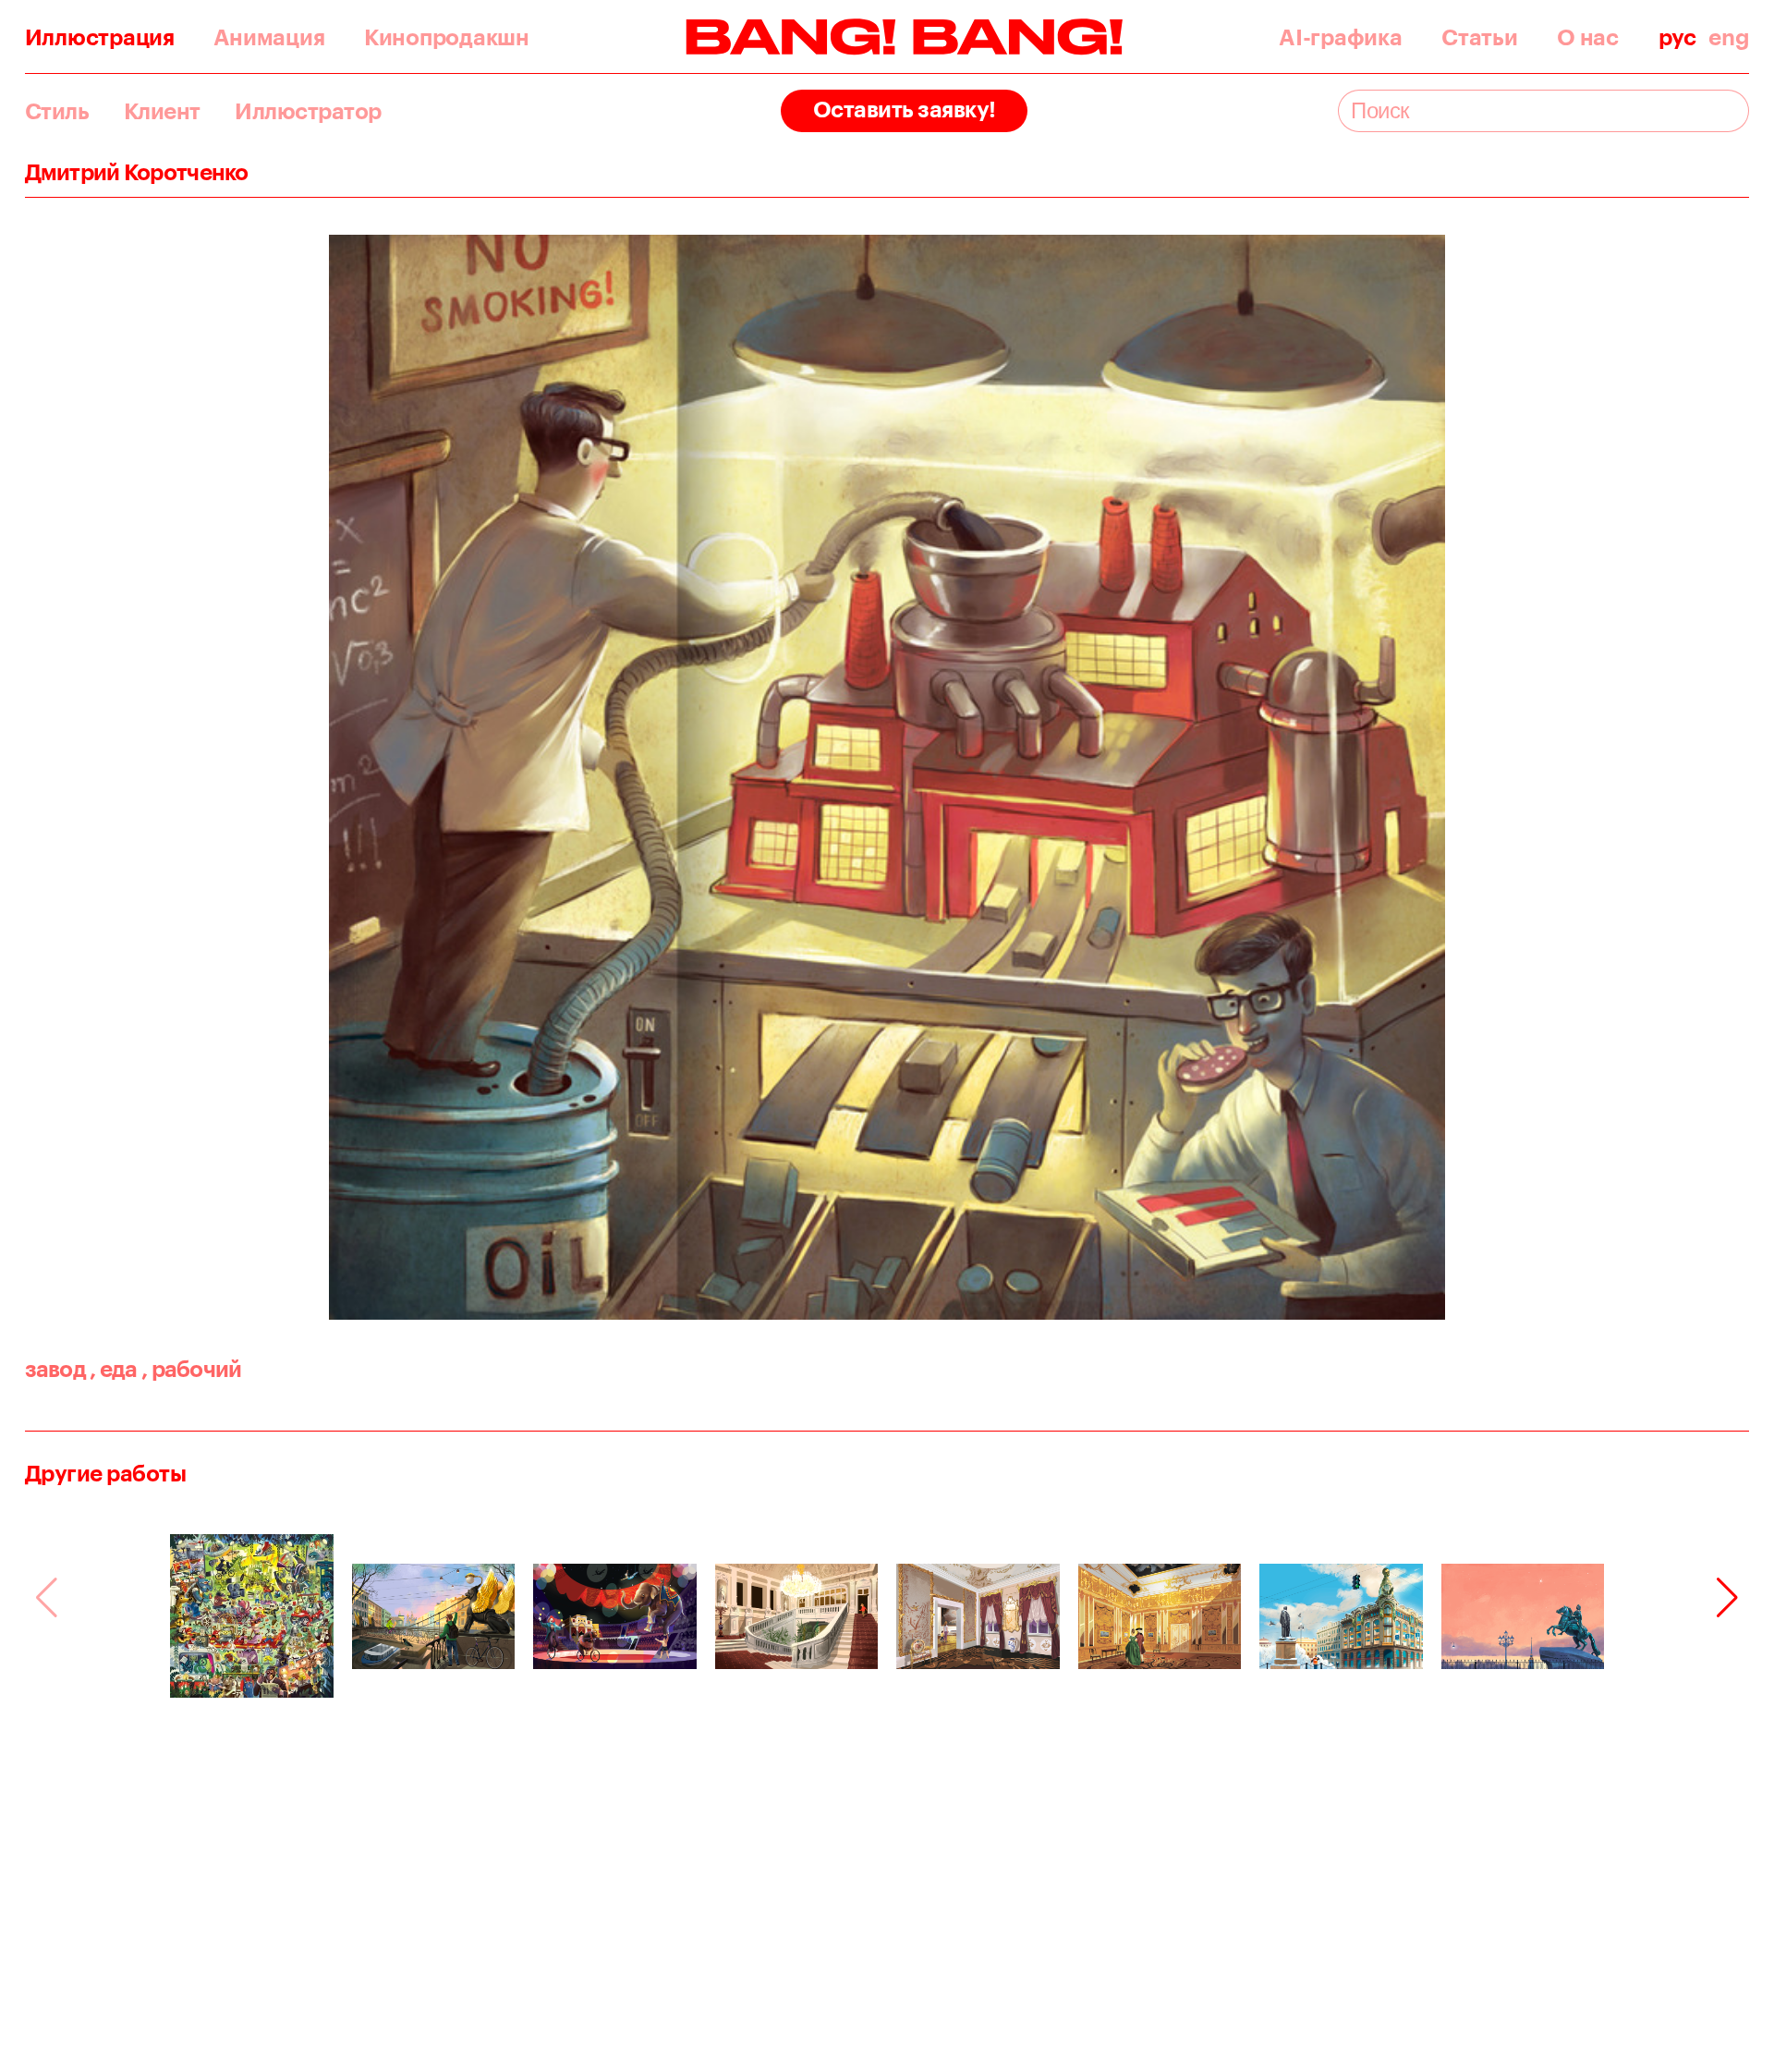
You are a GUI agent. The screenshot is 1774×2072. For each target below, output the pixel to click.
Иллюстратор (308, 111)
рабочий (192, 1368)
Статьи (1479, 37)
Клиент (162, 111)
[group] (252, 1616)
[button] (1727, 1598)
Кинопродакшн (447, 37)
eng (1729, 37)
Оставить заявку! (905, 109)
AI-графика (1340, 37)
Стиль (57, 111)
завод (55, 1368)
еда (113, 1368)
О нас (1588, 37)
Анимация (269, 37)
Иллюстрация (100, 37)
